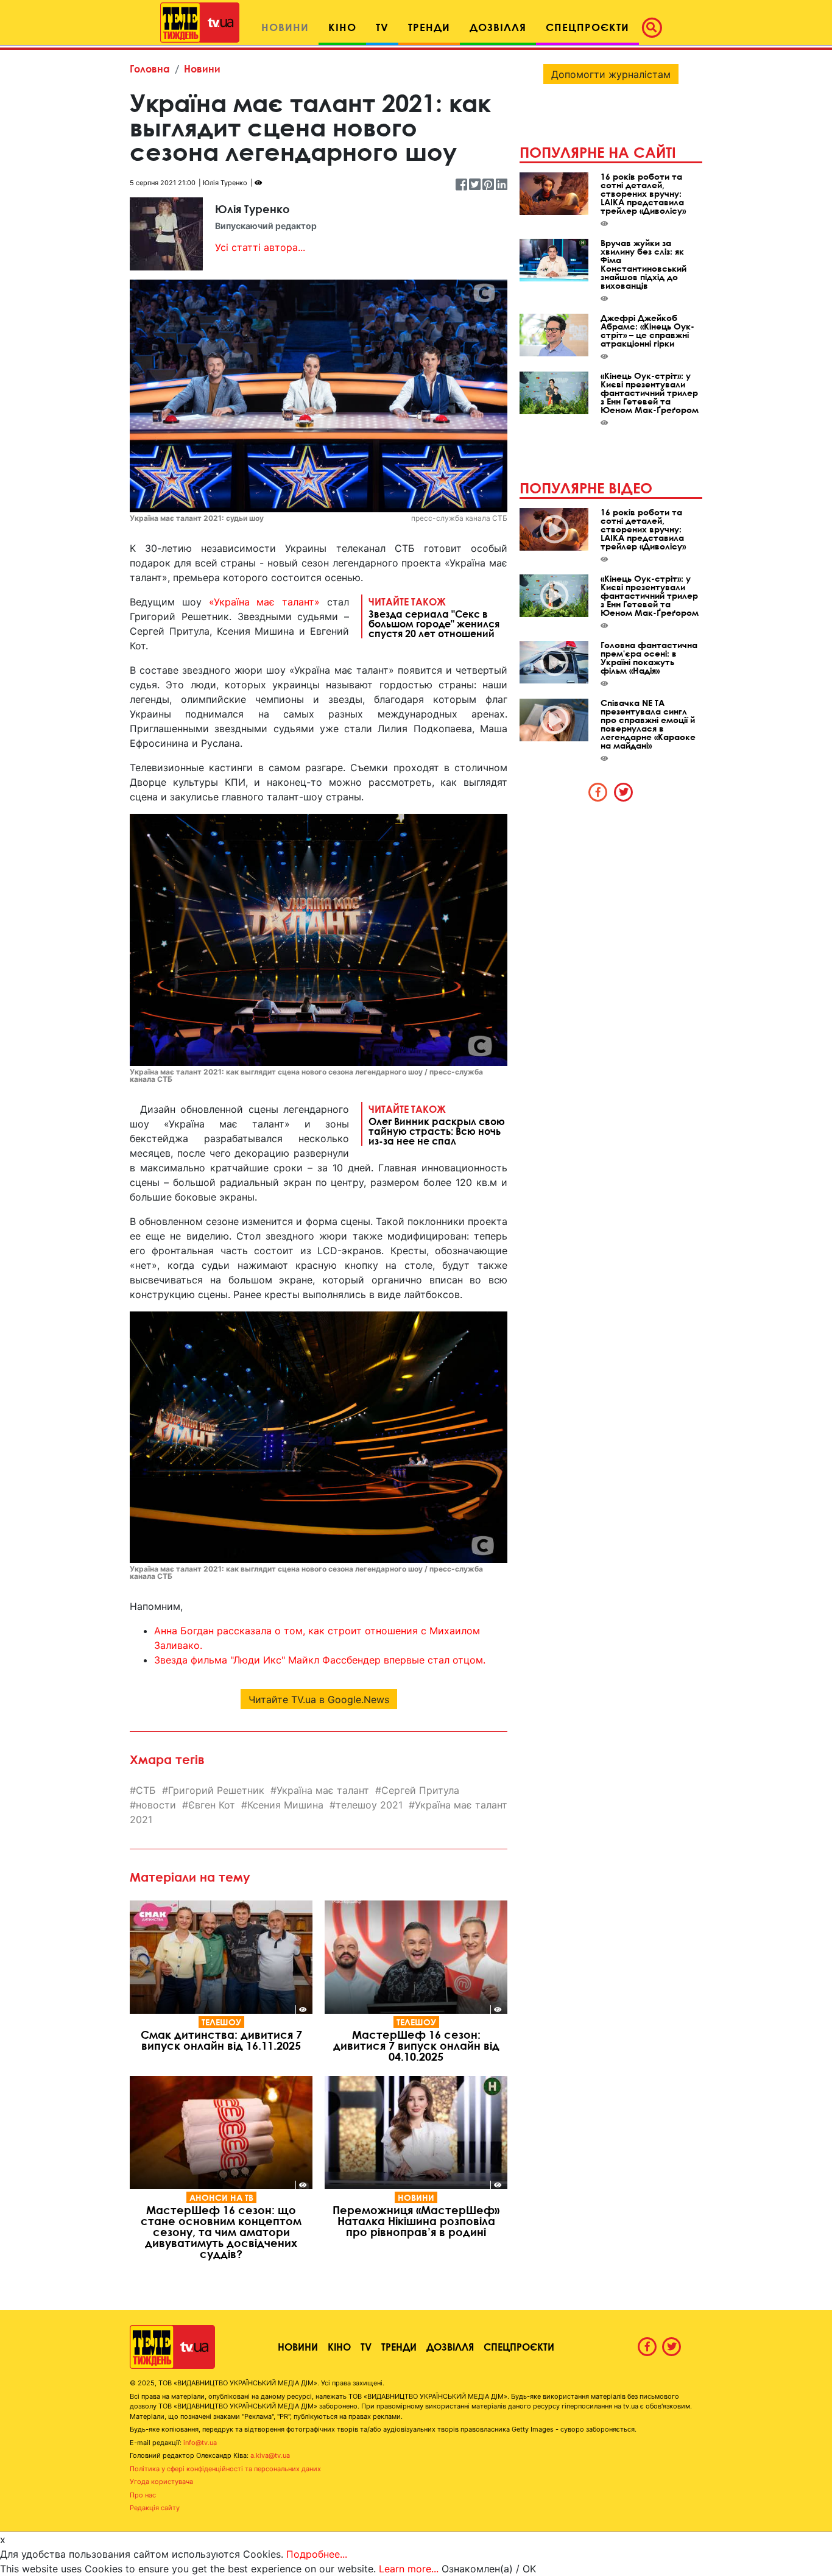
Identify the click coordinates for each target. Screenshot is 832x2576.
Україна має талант (323, 1790)
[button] (655, 27)
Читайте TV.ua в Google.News (319, 1699)
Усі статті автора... (260, 247)
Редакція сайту (155, 2508)
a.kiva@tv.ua (270, 2455)
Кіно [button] (342, 27)
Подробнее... (317, 2554)
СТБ (146, 1790)
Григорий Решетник (216, 1790)
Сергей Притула (420, 1790)
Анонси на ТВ (221, 2197)
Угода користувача (161, 2482)
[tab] (598, 792)
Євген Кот (212, 1805)
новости (156, 1805)
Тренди (399, 2347)
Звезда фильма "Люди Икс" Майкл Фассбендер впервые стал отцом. (320, 1660)
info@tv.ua (200, 2443)
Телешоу (221, 2022)
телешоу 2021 (369, 1805)
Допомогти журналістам (611, 74)
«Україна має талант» (265, 602)
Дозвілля (450, 2347)
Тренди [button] (429, 27)
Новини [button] (285, 27)
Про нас (143, 2495)
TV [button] (382, 27)
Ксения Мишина (285, 1805)
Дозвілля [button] (498, 27)
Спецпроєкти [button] (587, 27)
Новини (202, 69)
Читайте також (434, 617)
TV (366, 2347)
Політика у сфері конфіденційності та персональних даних (225, 2469)
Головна (150, 69)
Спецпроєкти (519, 2347)
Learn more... (409, 2569)
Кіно (339, 2347)
